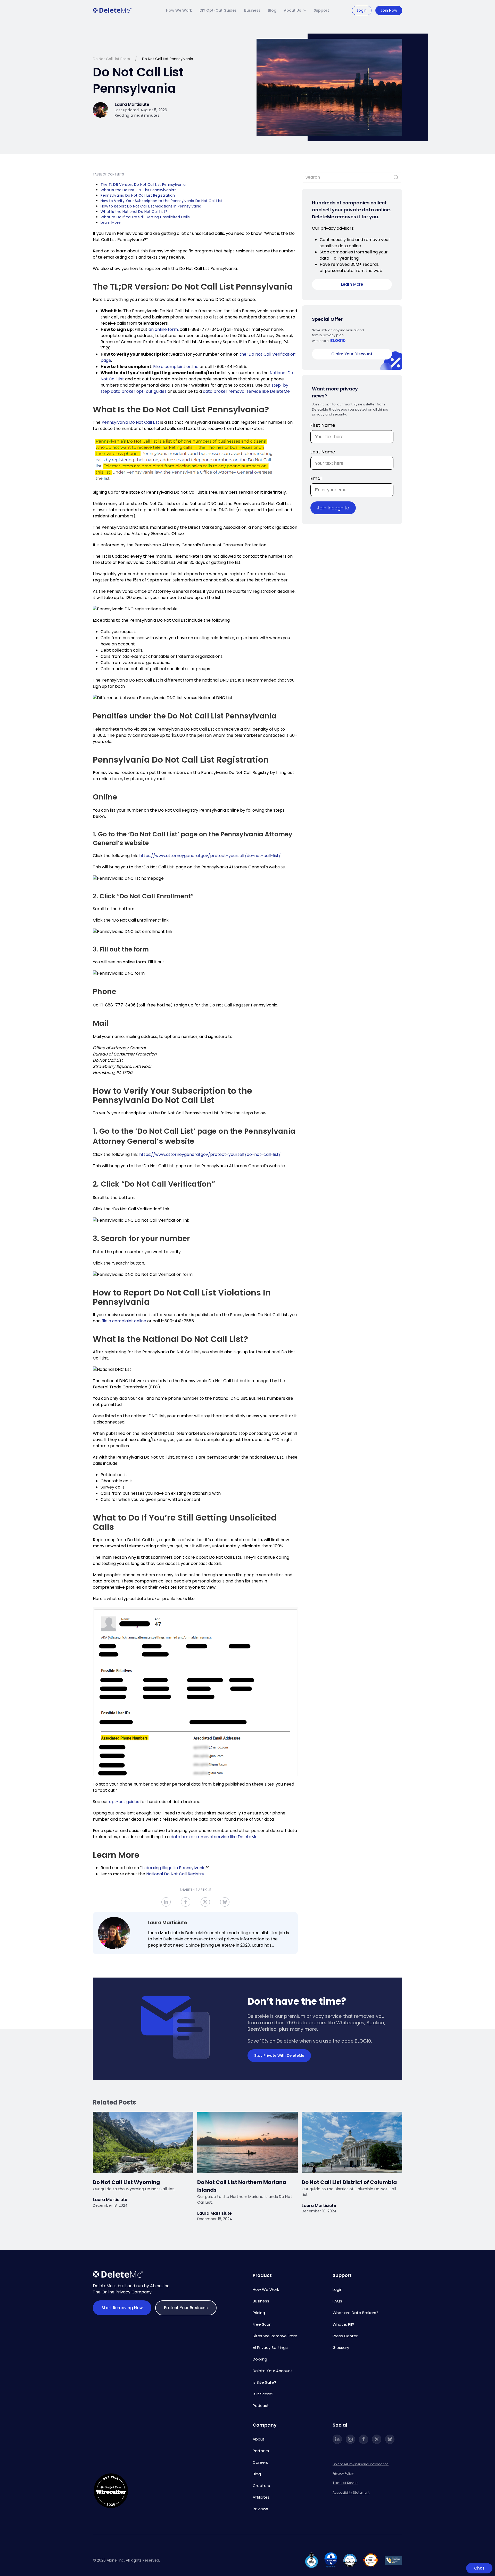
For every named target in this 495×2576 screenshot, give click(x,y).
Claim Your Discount (352, 354)
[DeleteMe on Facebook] (364, 2439)
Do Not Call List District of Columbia (350, 2182)
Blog (272, 10)
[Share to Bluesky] (225, 1902)
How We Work (179, 10)
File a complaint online (176, 367)
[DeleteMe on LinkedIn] (337, 2439)
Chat (479, 2568)
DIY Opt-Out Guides (218, 10)
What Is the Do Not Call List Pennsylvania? (138, 190)
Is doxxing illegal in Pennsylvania (174, 1868)
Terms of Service (345, 2483)
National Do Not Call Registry (175, 1874)
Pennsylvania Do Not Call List (130, 422)
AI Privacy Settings (270, 2347)
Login (362, 10)
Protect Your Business (186, 2308)
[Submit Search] (396, 177)
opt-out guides (124, 1802)
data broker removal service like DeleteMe (246, 391)
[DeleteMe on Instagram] (350, 2439)
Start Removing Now (122, 2308)
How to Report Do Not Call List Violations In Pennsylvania (151, 206)
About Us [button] (292, 10)
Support (321, 10)
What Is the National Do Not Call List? (134, 212)
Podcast (261, 2406)
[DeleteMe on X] (377, 2439)
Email (316, 478)
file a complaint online (124, 1321)
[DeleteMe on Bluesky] (390, 2439)
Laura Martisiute (167, 1922)
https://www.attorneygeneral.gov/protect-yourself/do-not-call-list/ (210, 856)
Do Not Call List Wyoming (126, 2182)
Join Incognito (333, 508)
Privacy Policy (343, 2473)
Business (252, 10)
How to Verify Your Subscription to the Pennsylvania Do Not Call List (161, 201)
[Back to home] (112, 10)
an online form (163, 329)
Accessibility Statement (351, 2493)
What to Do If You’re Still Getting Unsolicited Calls (146, 217)
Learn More (111, 222)
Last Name (323, 452)
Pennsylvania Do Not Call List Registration (138, 195)
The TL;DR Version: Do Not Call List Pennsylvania (143, 185)
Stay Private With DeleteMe (279, 2055)
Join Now (389, 10)
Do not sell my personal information (361, 2464)
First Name (323, 425)
